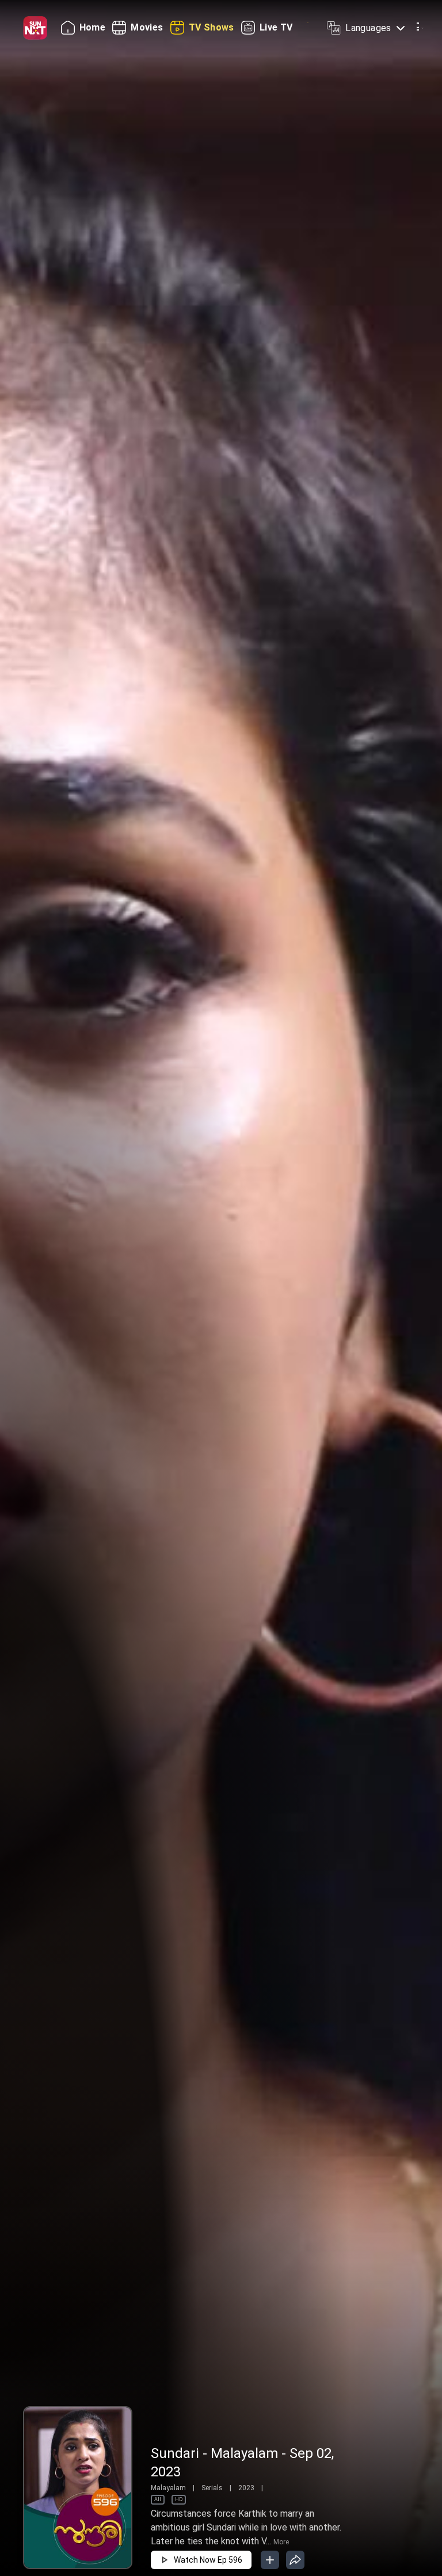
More (281, 2542)
